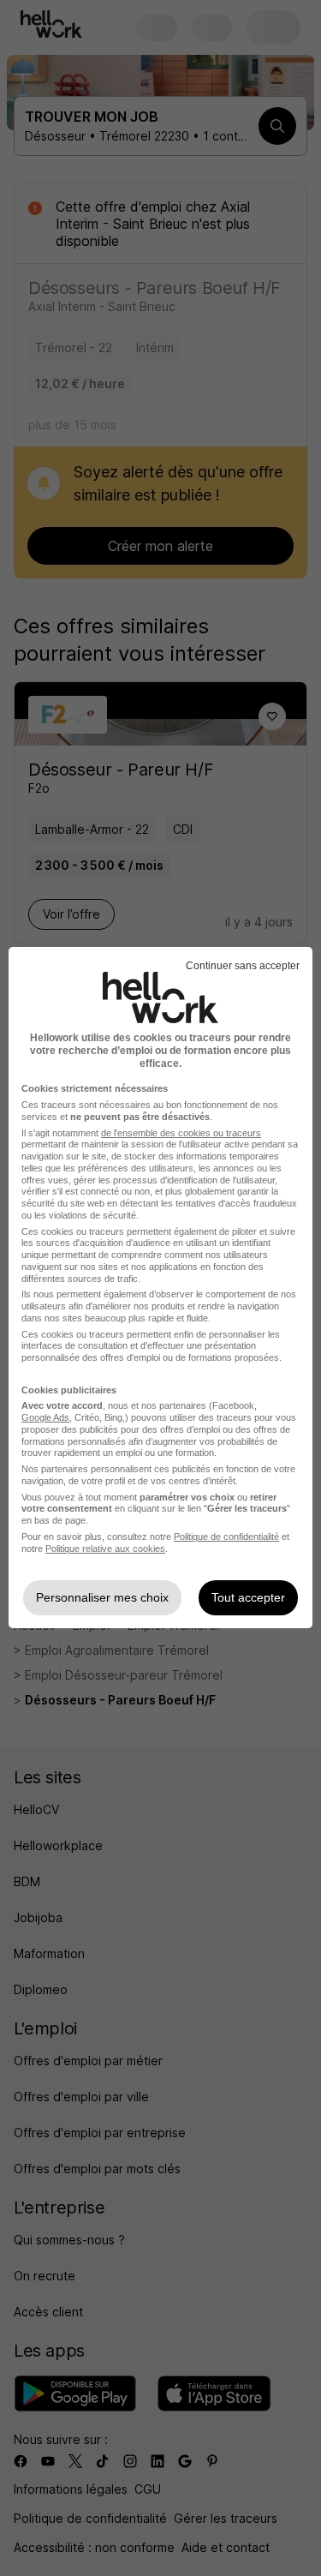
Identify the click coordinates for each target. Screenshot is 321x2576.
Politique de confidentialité (226, 1537)
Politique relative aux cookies (105, 1549)
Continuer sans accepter (243, 966)
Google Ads (45, 1417)
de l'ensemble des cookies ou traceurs (181, 1133)
